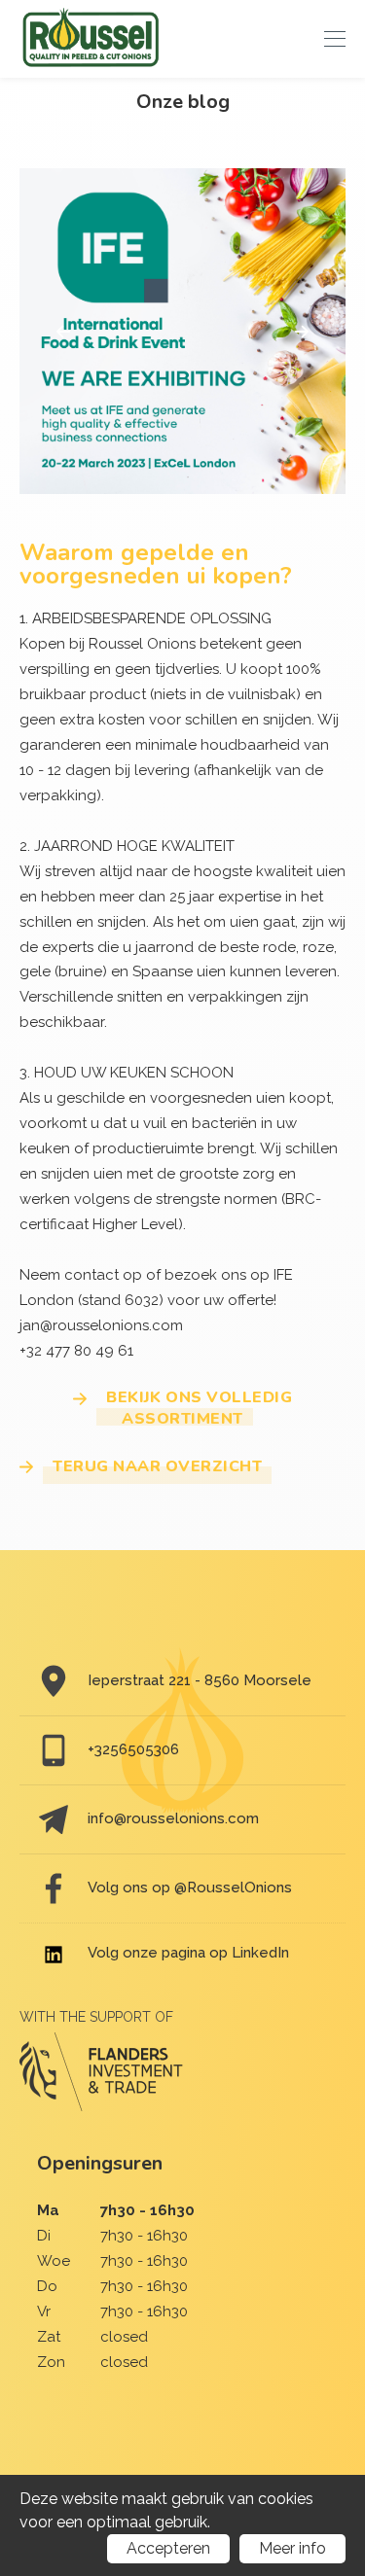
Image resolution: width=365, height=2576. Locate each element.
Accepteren (168, 2548)
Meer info (292, 2548)
